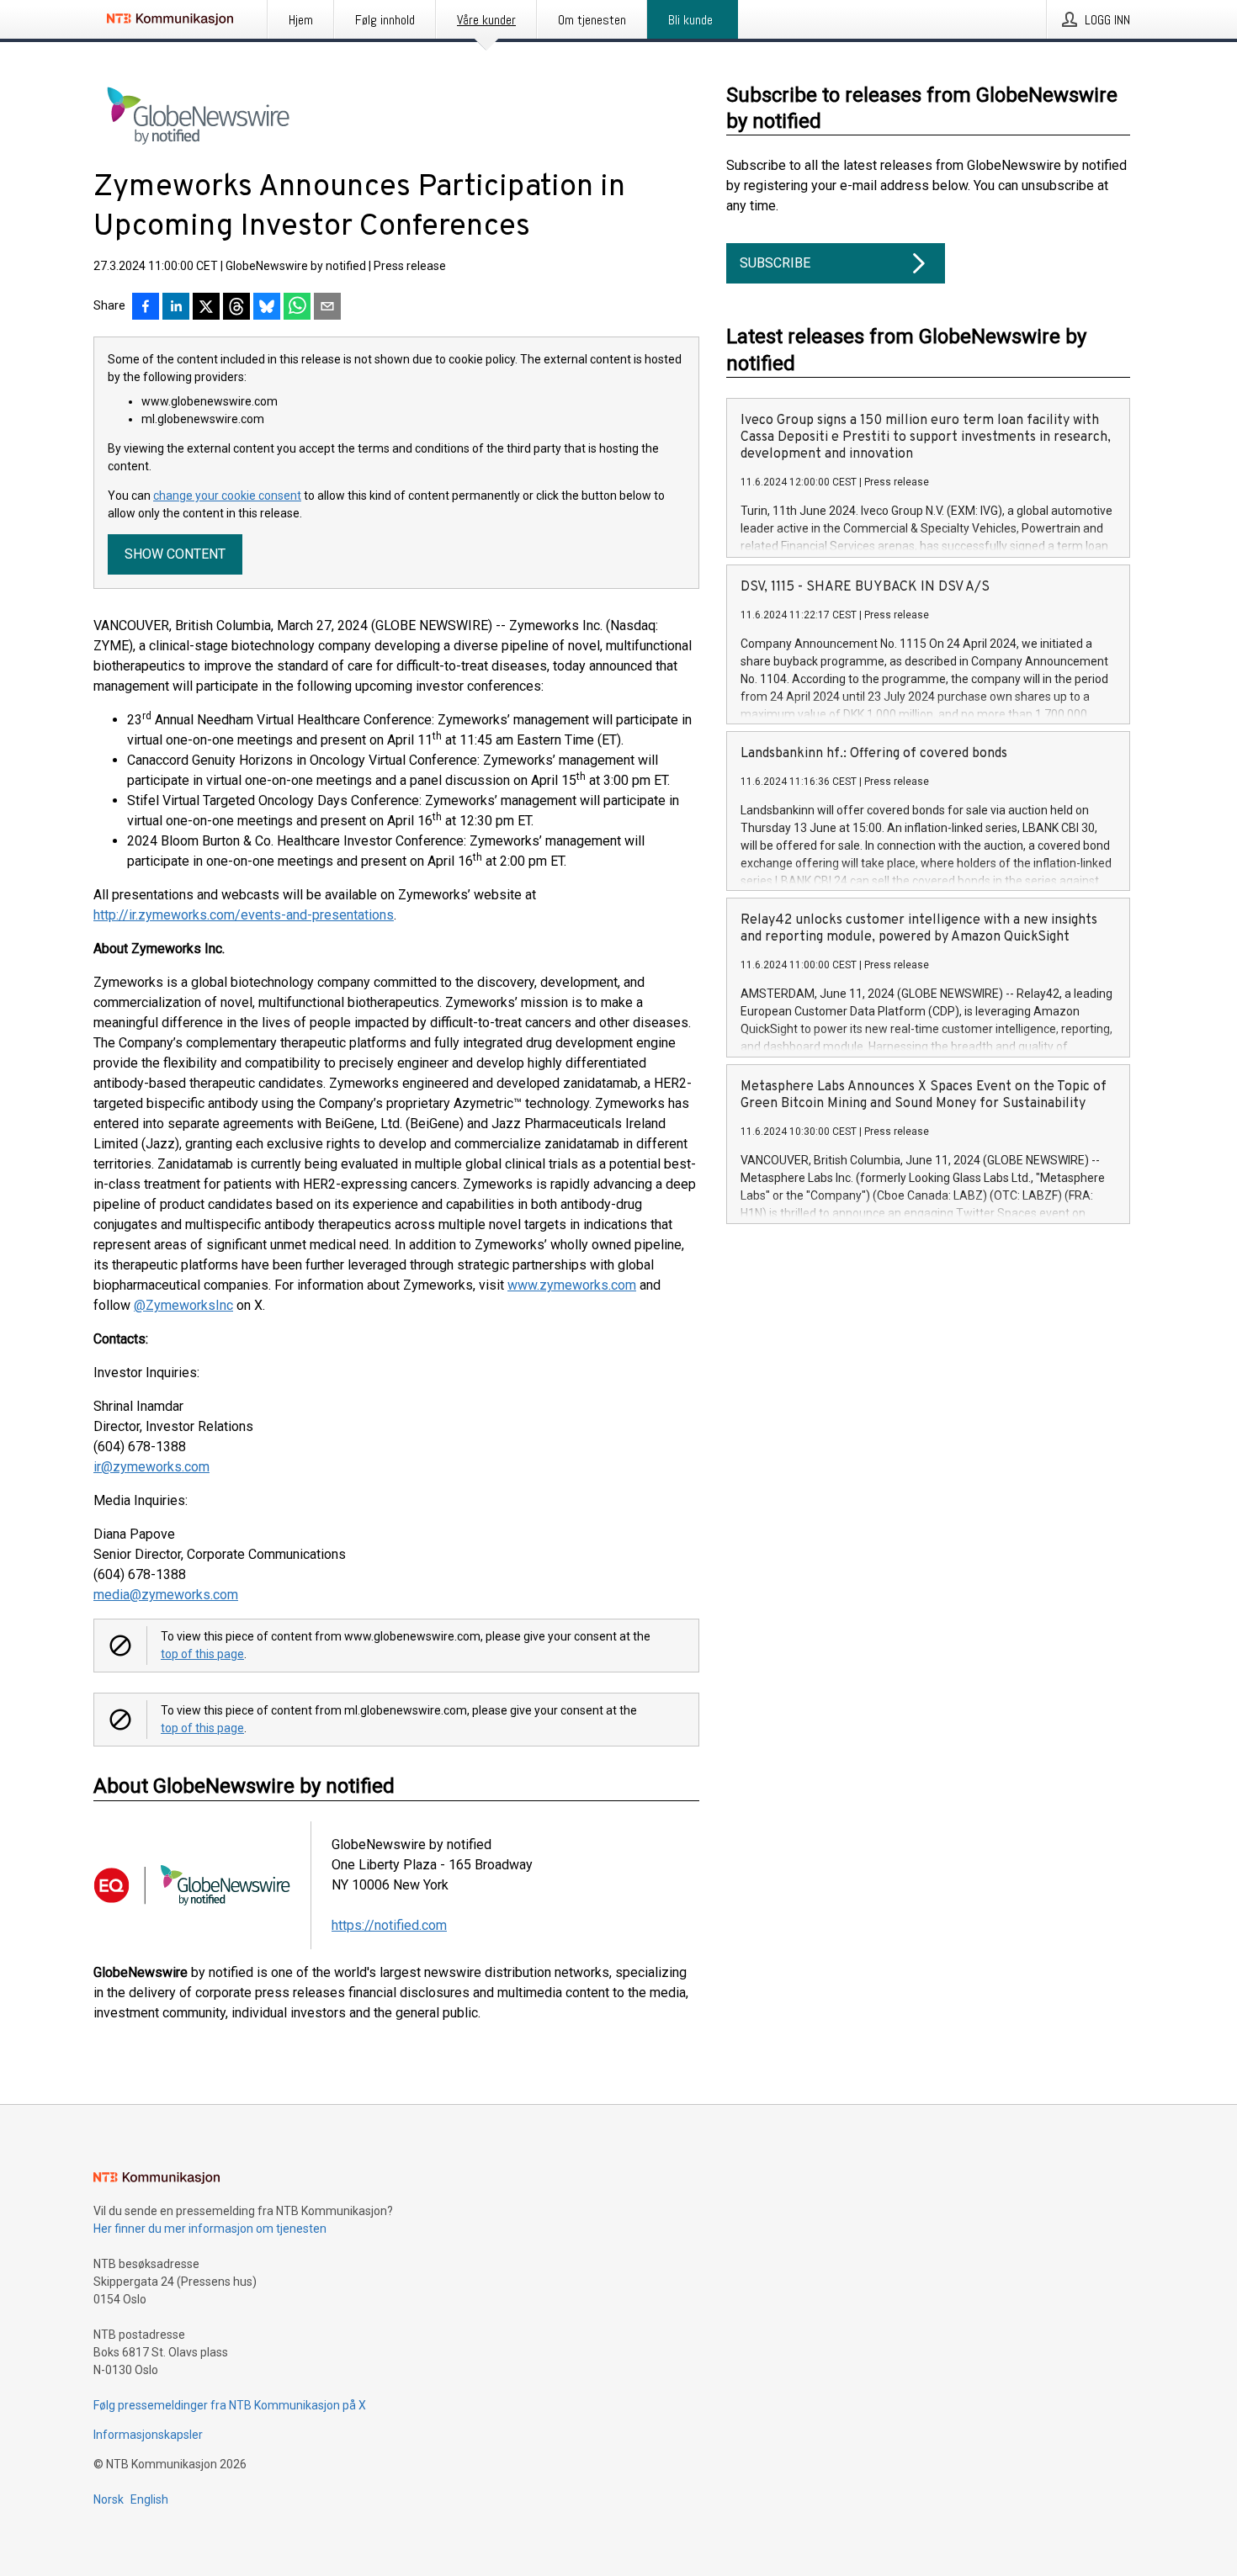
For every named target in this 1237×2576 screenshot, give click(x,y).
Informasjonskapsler (148, 2435)
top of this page (202, 1654)
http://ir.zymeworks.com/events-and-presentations (244, 915)
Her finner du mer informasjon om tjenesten (210, 2229)
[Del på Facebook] (146, 308)
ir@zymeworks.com (151, 1467)
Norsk (109, 2499)
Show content (175, 554)
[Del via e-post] (327, 308)
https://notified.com (389, 1925)
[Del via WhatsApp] (297, 308)
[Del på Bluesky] (267, 308)
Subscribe (775, 263)
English (149, 2499)
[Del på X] (206, 308)
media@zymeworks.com (166, 1595)
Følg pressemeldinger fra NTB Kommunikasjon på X (230, 2405)
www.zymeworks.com (572, 1285)
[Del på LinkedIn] (176, 308)
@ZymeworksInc (183, 1305)
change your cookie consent (227, 496)
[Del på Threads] (236, 308)
